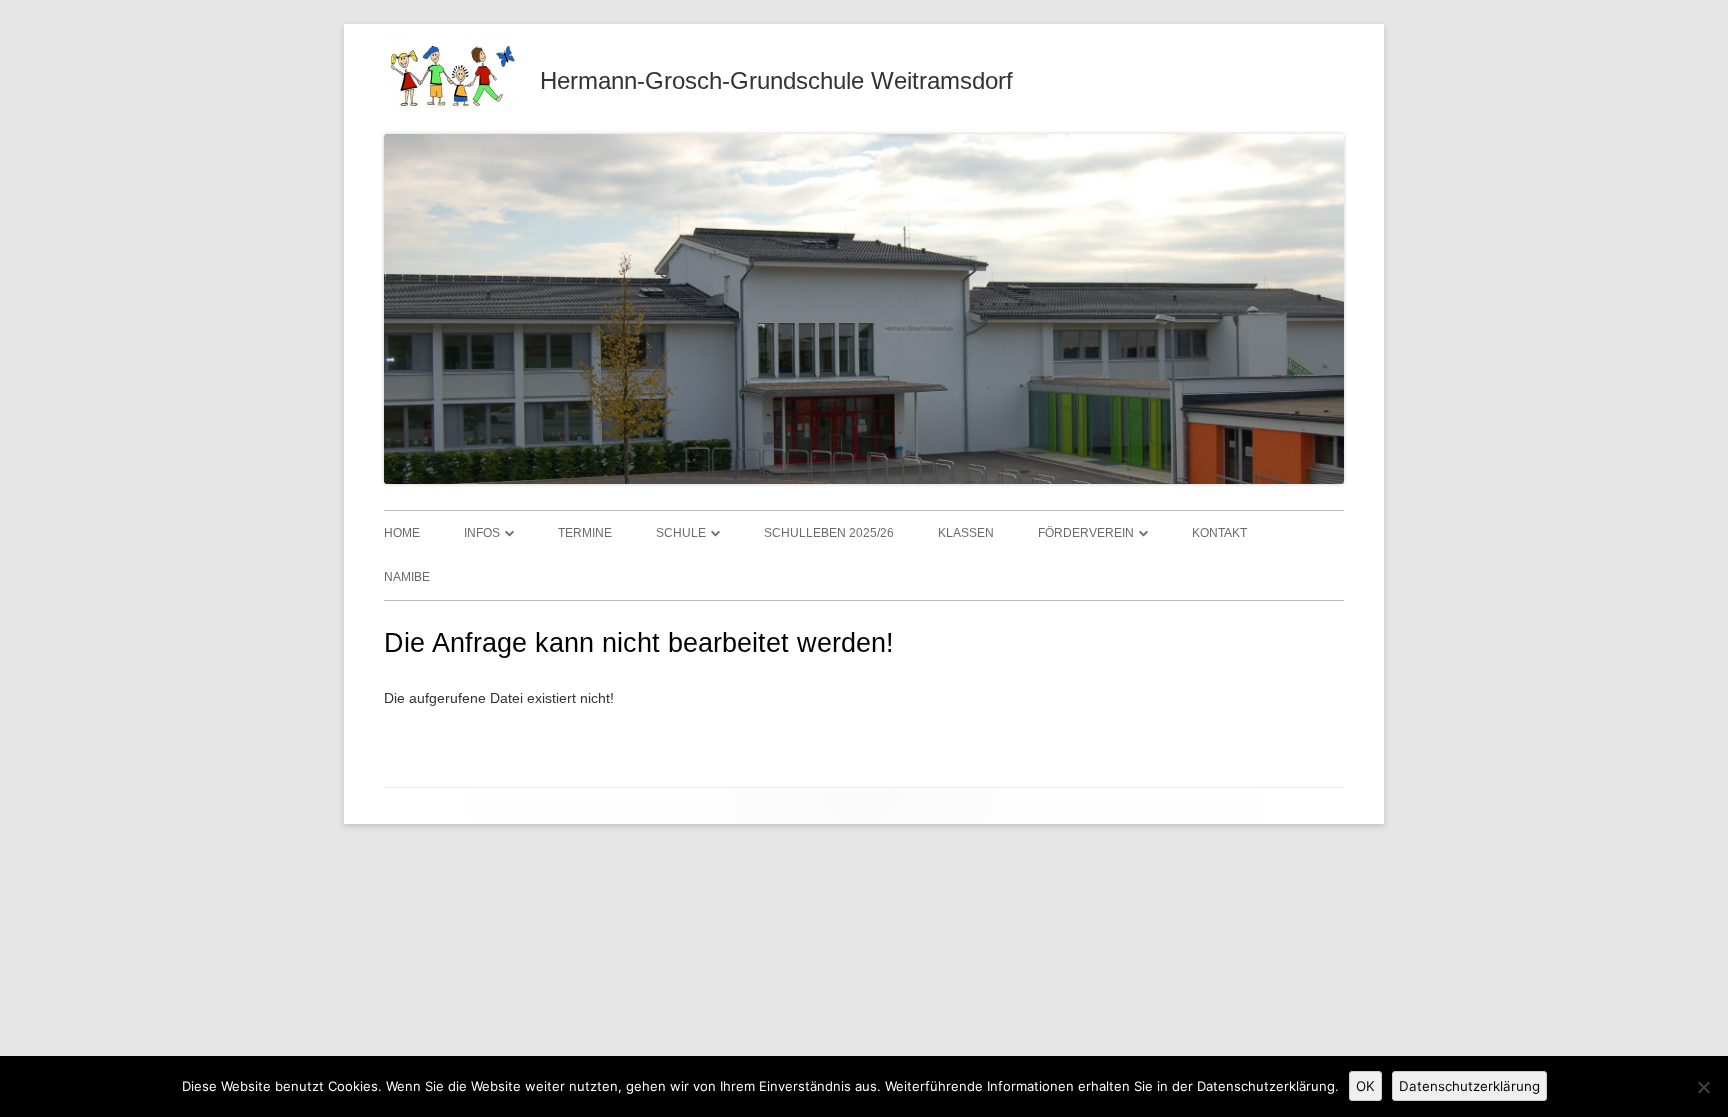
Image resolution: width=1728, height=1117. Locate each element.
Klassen (966, 533)
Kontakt (1219, 533)
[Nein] (1703, 1087)
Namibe (407, 577)
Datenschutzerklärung (1469, 1086)
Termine (585, 533)
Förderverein (1086, 533)
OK (1365, 1086)
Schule (681, 533)
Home (402, 533)
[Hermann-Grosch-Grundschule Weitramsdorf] (450, 103)
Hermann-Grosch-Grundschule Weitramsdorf (776, 80)
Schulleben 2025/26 (829, 533)
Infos (482, 533)
